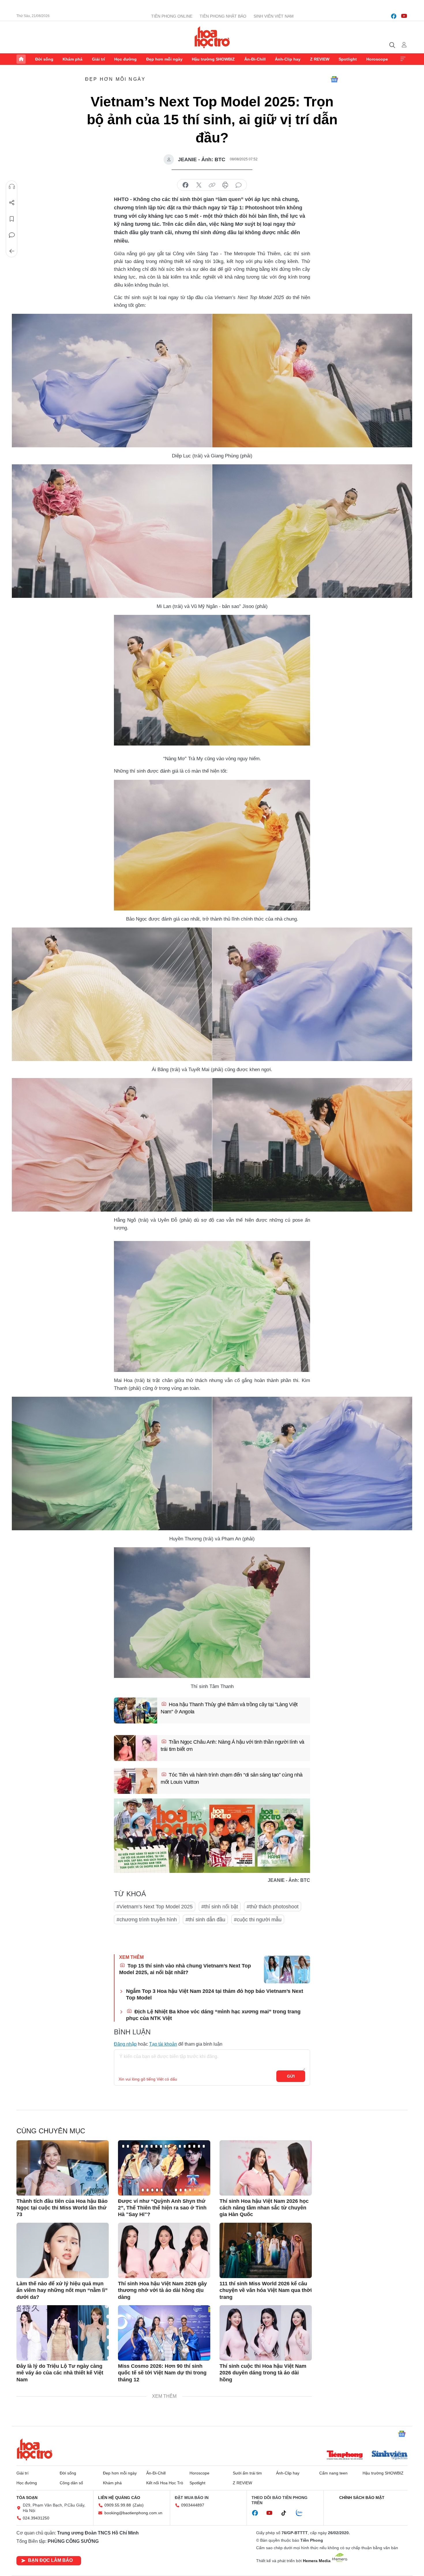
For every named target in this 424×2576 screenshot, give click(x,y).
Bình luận (12, 235)
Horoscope (377, 59)
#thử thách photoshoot (273, 1907)
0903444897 (193, 2505)
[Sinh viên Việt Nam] (390, 2456)
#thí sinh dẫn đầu (205, 1920)
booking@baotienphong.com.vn (133, 2513)
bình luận (239, 185)
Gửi (291, 2076)
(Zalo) (138, 2505)
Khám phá (73, 59)
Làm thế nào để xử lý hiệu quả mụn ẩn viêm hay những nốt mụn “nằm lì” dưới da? (62, 2290)
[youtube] (404, 16)
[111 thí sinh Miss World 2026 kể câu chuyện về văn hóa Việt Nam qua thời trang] (266, 2250)
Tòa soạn (27, 2498)
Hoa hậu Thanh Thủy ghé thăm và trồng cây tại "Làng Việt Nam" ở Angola (229, 1708)
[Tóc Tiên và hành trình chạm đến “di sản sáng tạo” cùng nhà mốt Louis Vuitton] (136, 1781)
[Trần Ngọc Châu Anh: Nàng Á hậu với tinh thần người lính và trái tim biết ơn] (136, 1748)
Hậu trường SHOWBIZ (213, 59)
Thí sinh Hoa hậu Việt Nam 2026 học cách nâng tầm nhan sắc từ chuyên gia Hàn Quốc (264, 2208)
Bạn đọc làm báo (50, 2560)
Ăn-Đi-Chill (255, 59)
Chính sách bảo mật (362, 2498)
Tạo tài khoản (163, 2044)
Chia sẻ (12, 203)
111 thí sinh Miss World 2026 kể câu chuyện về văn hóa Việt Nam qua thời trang (266, 2290)
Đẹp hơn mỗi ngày (164, 59)
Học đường (125, 59)
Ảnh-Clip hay (288, 59)
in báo (225, 185)
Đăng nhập (125, 2044)
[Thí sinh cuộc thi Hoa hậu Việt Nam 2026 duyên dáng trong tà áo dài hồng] (266, 2333)
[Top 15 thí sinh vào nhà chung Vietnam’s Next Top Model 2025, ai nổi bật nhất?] (287, 1969)
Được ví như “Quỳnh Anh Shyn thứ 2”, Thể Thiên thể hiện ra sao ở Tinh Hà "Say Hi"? (162, 2208)
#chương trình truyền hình (147, 1920)
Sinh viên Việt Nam (274, 16)
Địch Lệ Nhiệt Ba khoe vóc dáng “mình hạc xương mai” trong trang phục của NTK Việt (213, 2015)
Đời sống (44, 59)
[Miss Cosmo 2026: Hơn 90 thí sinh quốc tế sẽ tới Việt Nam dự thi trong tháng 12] (164, 2333)
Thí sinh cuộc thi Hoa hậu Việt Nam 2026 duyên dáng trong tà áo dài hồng (263, 2373)
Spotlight (348, 59)
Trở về (12, 251)
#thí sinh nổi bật (220, 1907)
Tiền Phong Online (172, 16)
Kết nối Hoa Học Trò (165, 2483)
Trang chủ (21, 59)
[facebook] (394, 16)
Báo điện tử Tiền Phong (212, 37)
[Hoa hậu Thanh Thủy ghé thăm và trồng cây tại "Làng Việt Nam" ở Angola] (136, 1711)
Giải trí (99, 59)
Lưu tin (12, 219)
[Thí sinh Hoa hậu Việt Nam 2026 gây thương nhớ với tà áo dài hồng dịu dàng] (164, 2250)
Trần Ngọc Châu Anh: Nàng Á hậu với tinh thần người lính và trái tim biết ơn (232, 1746)
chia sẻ (185, 185)
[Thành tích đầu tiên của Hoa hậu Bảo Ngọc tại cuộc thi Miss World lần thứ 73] (63, 2168)
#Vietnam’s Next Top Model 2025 (155, 1907)
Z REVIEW (320, 59)
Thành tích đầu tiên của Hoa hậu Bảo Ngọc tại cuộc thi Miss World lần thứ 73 (62, 2208)
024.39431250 (36, 2518)
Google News (334, 79)
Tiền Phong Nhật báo (223, 16)
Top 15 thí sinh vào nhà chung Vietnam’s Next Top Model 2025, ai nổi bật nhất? (185, 1969)
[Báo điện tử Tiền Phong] (345, 2456)
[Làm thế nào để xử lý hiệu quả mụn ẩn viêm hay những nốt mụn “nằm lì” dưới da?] (63, 2250)
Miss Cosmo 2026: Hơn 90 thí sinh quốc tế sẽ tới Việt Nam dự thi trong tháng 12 (162, 2373)
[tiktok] (287, 2513)
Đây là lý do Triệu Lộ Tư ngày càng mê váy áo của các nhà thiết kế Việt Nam (60, 2373)
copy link (212, 185)
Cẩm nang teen (333, 2473)
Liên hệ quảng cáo (119, 2498)
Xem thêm (403, 59)
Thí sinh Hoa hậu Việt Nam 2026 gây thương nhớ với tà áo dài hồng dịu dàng (162, 2290)
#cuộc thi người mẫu (258, 1920)
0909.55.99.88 (118, 2505)
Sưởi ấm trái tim (247, 2473)
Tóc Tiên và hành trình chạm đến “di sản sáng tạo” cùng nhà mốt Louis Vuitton (232, 1778)
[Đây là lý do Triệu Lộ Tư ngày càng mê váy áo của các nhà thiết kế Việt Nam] (63, 2333)
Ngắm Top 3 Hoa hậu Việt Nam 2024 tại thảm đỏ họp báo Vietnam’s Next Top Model (215, 1994)
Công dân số (71, 2483)
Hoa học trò (35, 2449)
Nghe (12, 187)
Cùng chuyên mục (51, 2131)
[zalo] (302, 2513)
